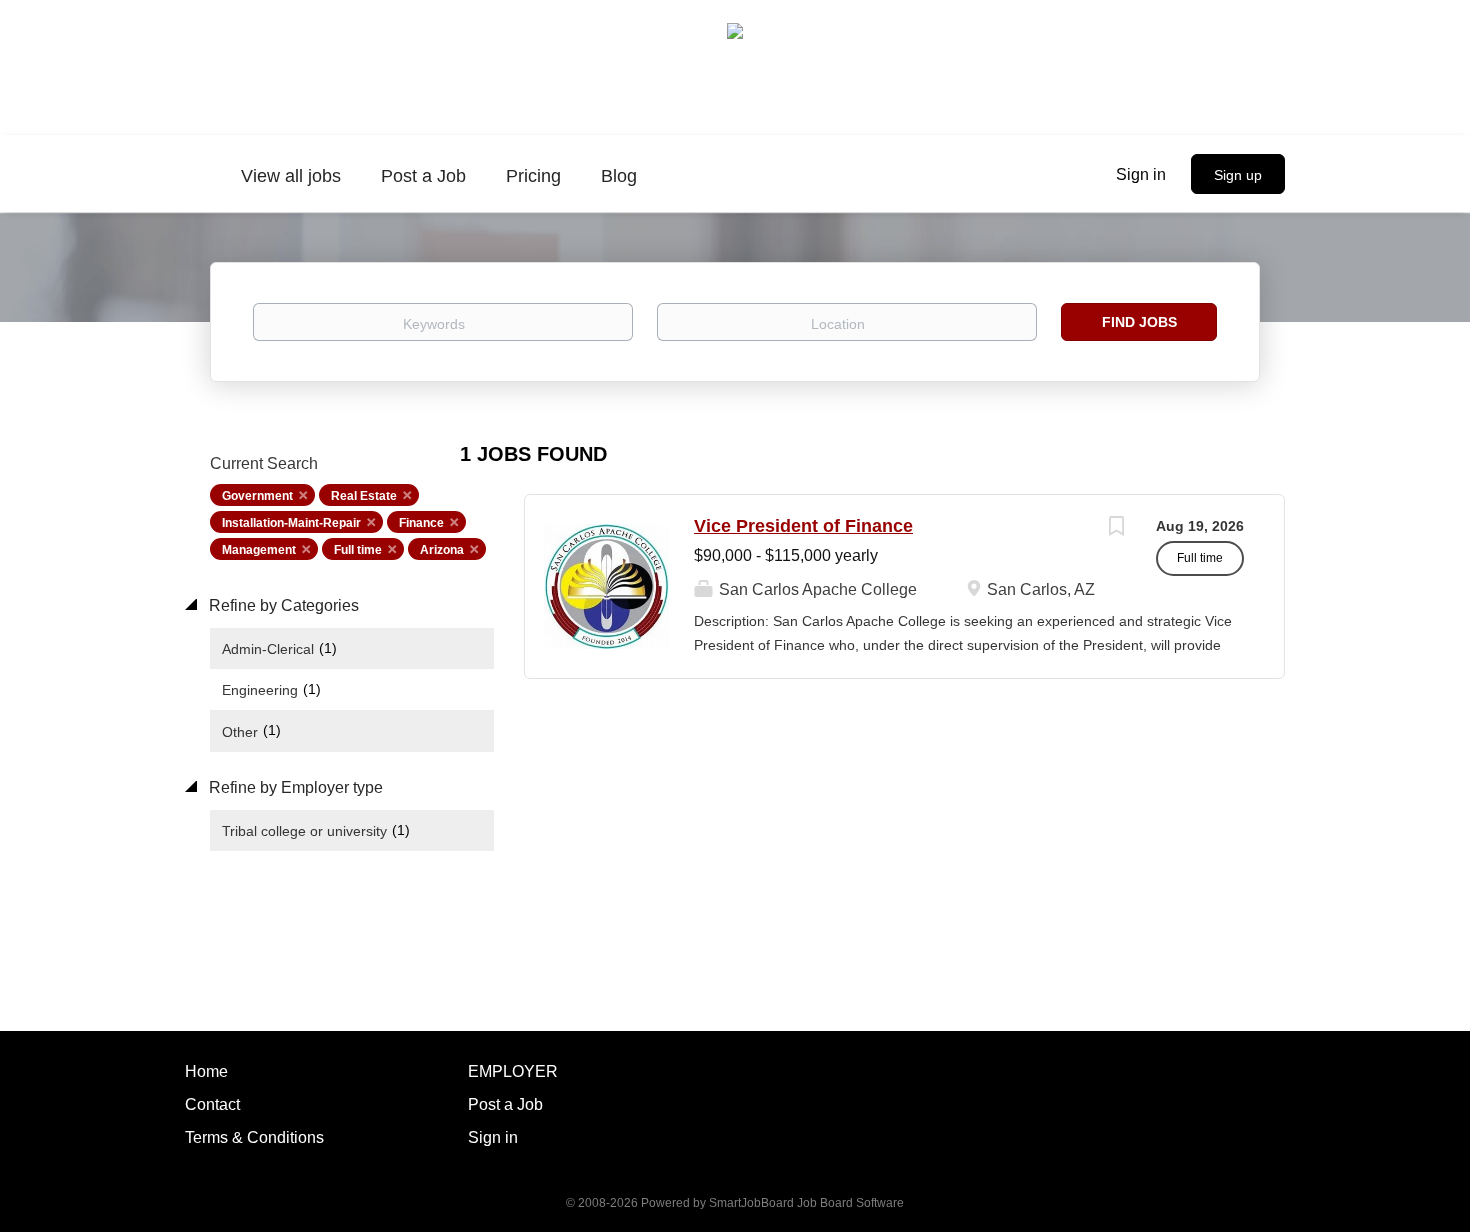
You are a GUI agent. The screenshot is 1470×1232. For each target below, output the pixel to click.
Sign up (1238, 175)
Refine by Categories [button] (282, 605)
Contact (212, 1104)
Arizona (442, 550)
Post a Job (505, 1104)
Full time (358, 550)
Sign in (1141, 174)
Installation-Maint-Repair (291, 523)
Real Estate (364, 496)
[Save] (1116, 528)
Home (206, 1071)
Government (257, 496)
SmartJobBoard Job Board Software (806, 1203)
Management (259, 550)
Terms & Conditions (254, 1137)
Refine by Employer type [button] (294, 787)
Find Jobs (1139, 322)
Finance (421, 523)
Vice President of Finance (803, 526)
